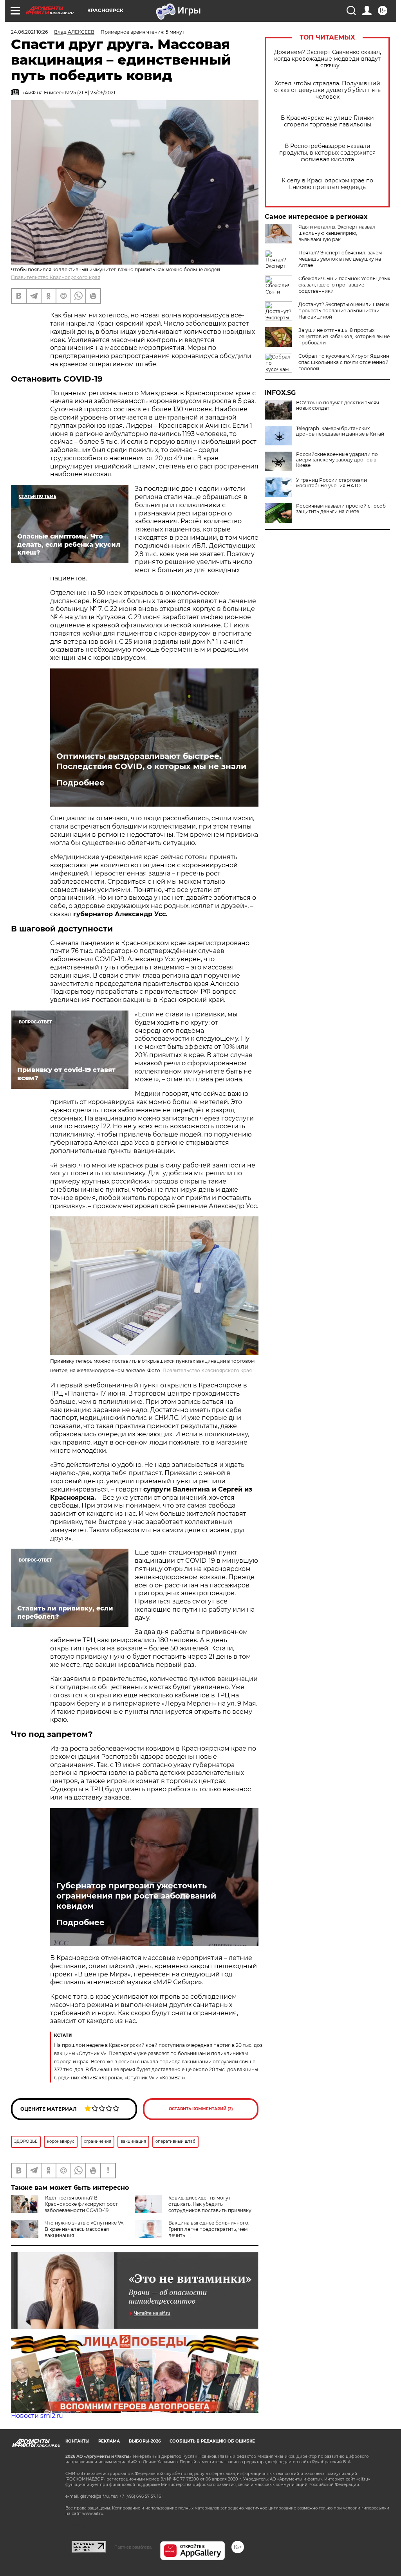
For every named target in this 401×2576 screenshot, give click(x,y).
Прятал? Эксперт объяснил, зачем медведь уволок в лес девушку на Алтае (340, 259)
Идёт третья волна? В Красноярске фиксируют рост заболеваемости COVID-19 (81, 2204)
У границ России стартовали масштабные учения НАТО (331, 483)
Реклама (109, 2441)
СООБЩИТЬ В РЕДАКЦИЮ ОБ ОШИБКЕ (212, 2441)
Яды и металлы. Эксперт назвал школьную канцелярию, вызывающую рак (337, 233)
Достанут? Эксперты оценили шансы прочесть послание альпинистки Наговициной (344, 311)
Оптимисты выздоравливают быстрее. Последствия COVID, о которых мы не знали (151, 761)
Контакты (77, 2441)
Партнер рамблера (133, 2547)
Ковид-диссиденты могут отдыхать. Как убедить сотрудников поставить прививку (210, 2204)
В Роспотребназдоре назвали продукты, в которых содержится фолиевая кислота (327, 153)
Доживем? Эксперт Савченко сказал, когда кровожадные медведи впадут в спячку (328, 59)
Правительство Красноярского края (56, 277)
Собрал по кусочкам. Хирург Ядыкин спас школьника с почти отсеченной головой (344, 362)
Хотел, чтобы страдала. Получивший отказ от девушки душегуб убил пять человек (327, 90)
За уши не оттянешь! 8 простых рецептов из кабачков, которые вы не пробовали (344, 336)
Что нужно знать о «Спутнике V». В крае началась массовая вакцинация (85, 2229)
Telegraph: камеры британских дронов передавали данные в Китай (340, 431)
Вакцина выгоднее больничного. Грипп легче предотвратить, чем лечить (209, 2229)
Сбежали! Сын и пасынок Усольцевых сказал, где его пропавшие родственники (344, 285)
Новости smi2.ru (37, 2416)
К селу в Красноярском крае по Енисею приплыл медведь (327, 184)
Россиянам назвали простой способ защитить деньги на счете (341, 509)
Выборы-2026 (145, 2441)
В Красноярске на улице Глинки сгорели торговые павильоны (327, 121)
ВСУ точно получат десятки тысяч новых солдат (338, 405)
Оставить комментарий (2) (201, 2109)
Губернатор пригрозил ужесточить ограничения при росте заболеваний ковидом (136, 1896)
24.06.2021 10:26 (29, 32)
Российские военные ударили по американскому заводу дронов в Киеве (337, 460)
